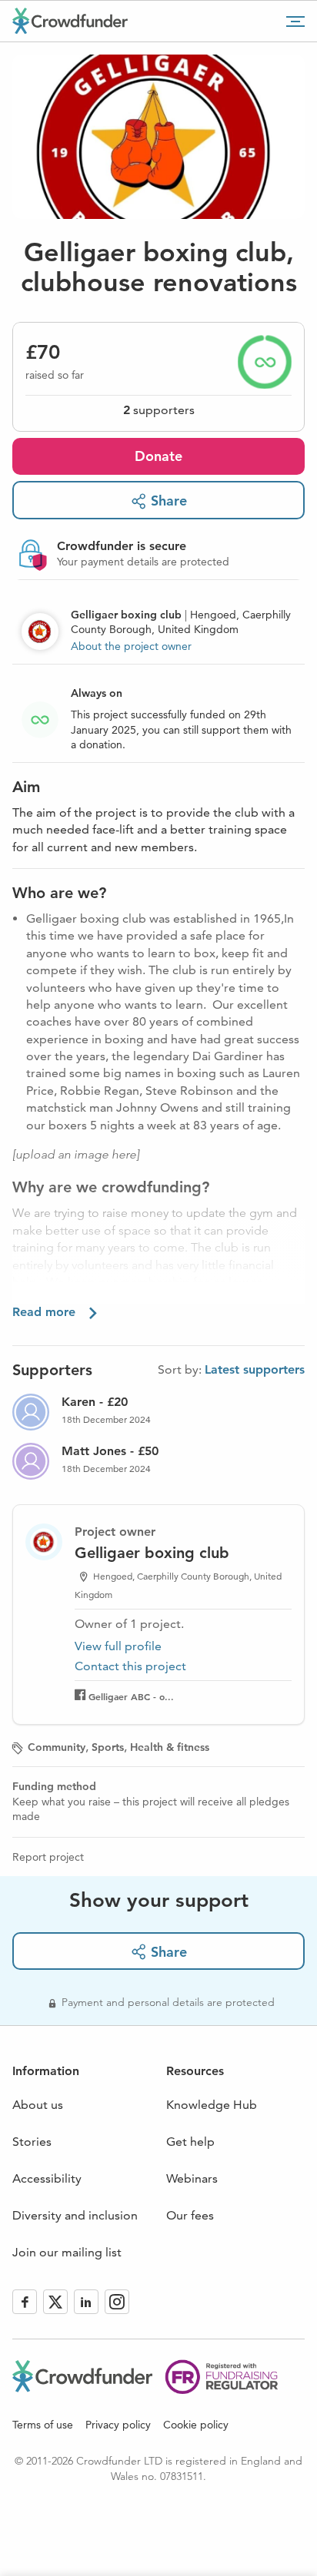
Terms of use (43, 2425)
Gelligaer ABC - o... (131, 1696)
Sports (108, 1747)
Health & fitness (170, 1747)
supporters (159, 410)
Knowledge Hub (212, 2105)
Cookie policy (196, 2425)
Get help (190, 2142)
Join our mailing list (67, 2252)
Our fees (190, 2215)
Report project (48, 1857)
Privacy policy (118, 2425)
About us (38, 2105)
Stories (32, 2142)
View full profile (118, 1646)
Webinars (192, 2178)
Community (57, 1747)
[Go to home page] (70, 21)
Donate (158, 456)
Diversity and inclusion (75, 2215)
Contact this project (130, 1666)
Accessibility (47, 2178)
